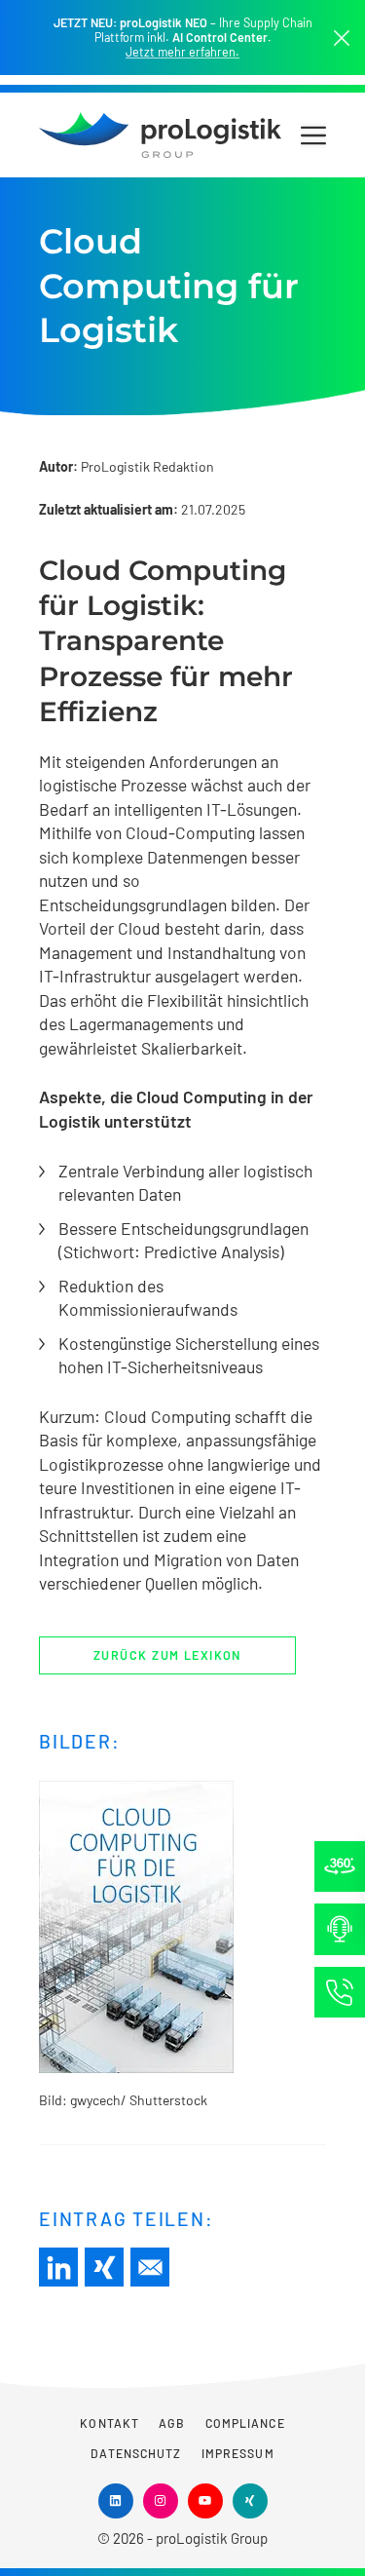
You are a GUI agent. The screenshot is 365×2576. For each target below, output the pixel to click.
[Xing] (104, 2267)
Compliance (245, 2423)
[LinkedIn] (58, 2267)
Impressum (238, 2453)
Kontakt (109, 2423)
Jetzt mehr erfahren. (182, 52)
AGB (172, 2423)
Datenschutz (136, 2453)
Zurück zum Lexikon (167, 1655)
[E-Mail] (150, 2267)
